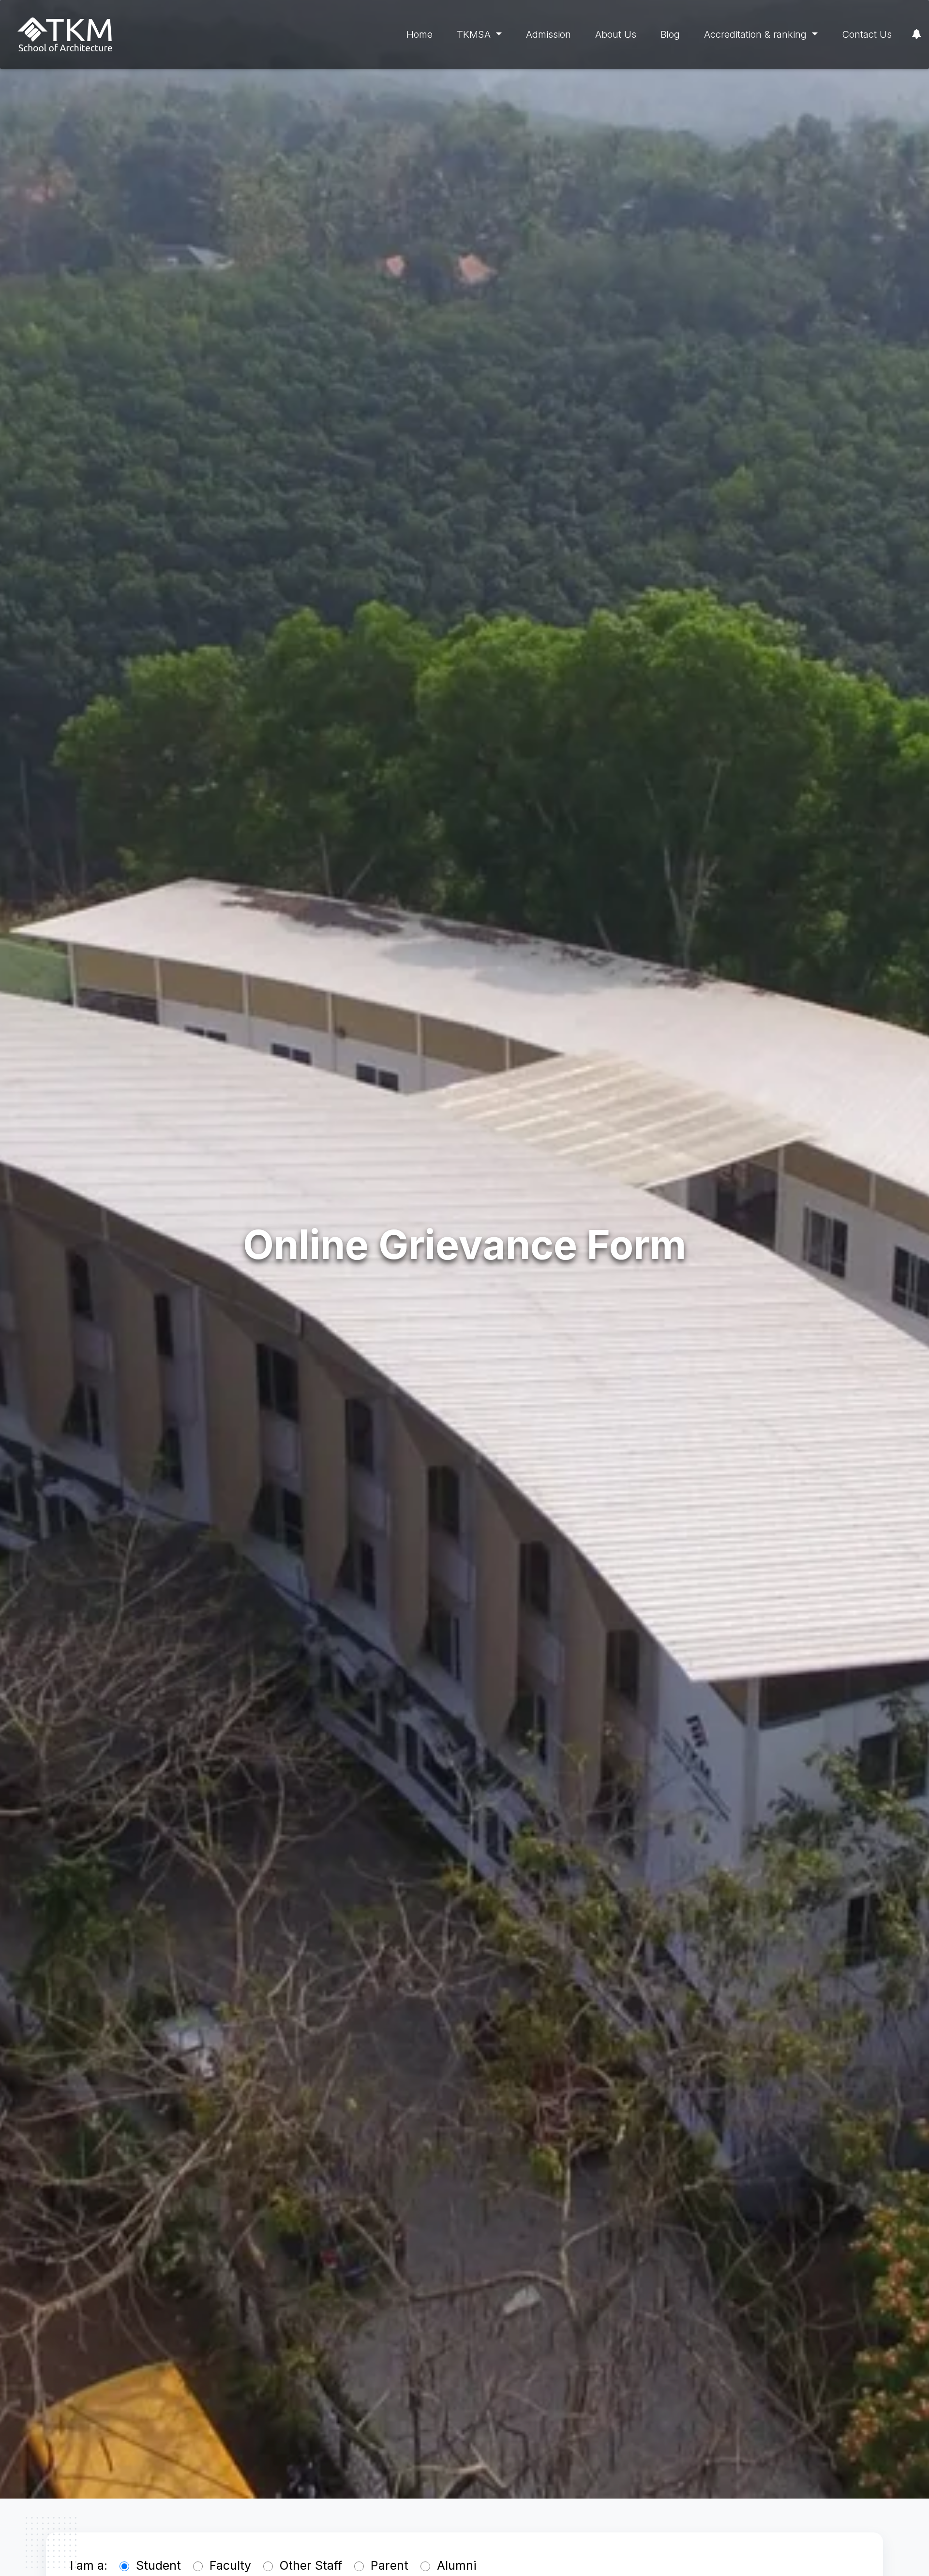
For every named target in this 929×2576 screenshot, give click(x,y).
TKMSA (475, 34)
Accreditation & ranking (757, 34)
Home (420, 34)
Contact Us (867, 34)
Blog (670, 34)
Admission (548, 34)
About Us (616, 34)
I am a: (89, 2565)
